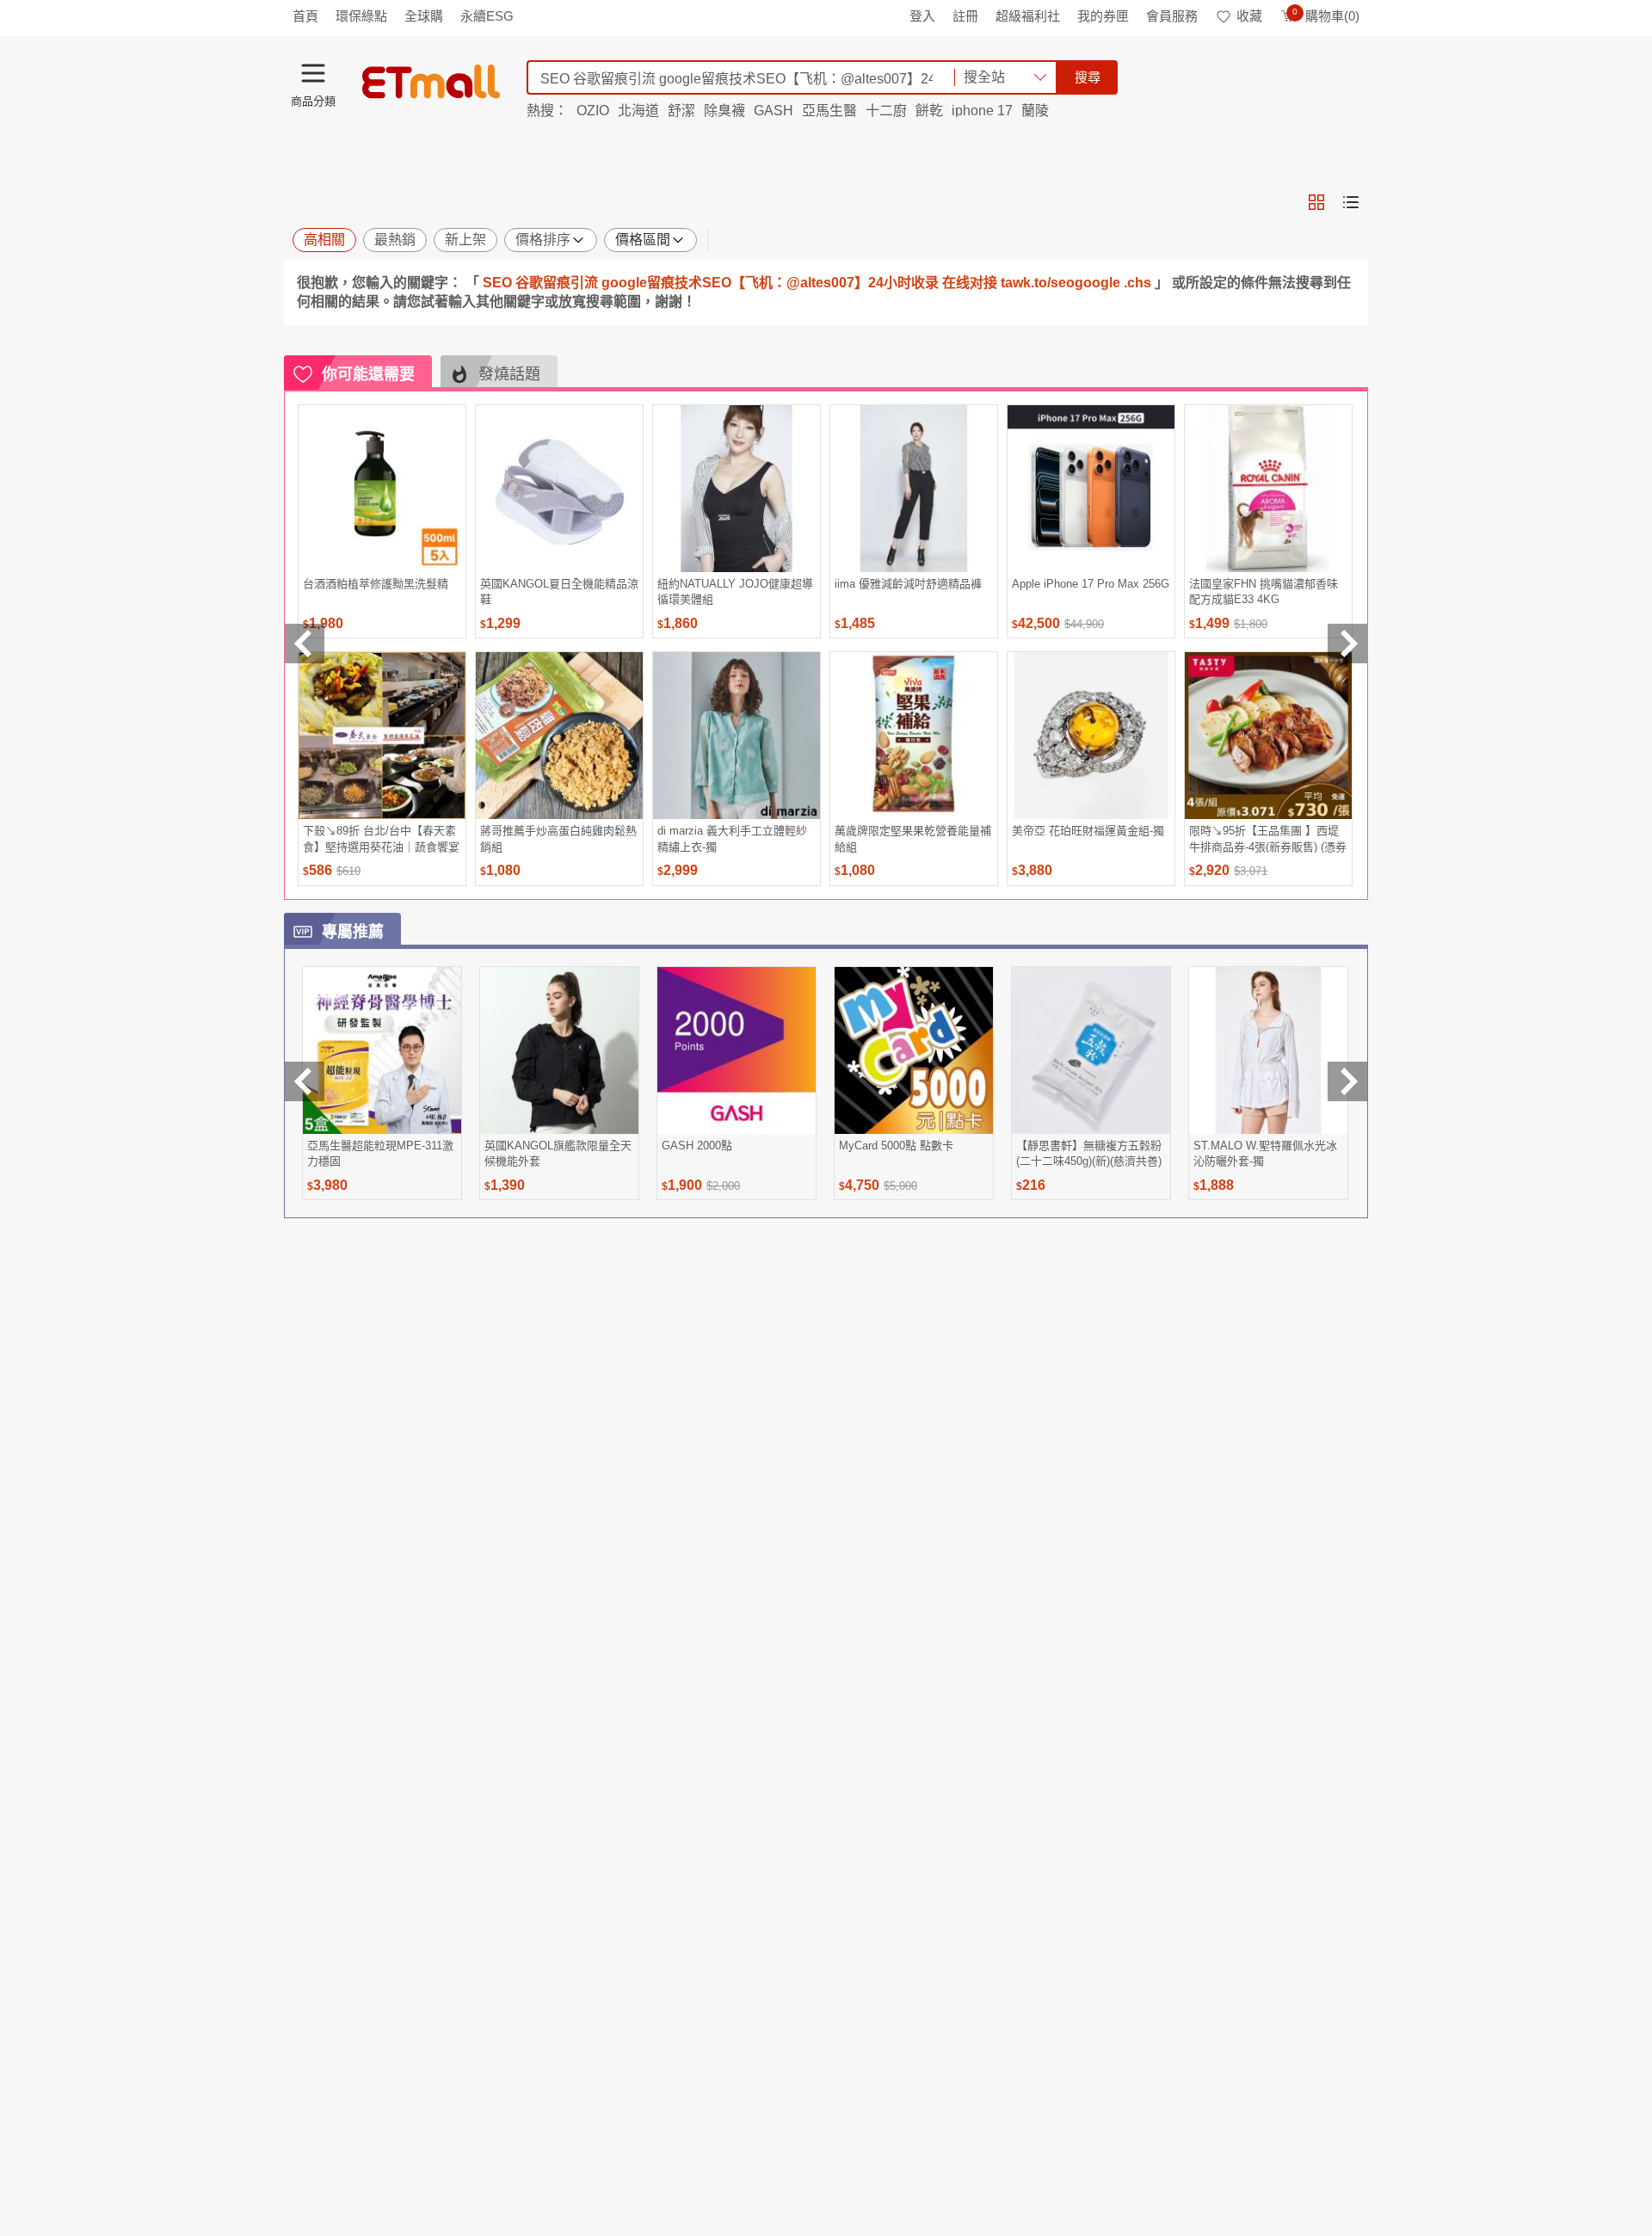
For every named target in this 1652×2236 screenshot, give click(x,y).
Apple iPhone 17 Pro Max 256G (1091, 584)
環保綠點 (361, 16)
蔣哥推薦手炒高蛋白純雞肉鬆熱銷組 (558, 838)
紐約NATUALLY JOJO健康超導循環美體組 (735, 591)
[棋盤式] (1316, 202)
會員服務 (1172, 16)
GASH (774, 111)
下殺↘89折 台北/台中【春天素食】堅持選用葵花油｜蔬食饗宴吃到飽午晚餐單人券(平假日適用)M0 (381, 838)
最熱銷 (395, 240)
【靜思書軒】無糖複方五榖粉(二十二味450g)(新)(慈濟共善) (1089, 1153)
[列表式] (1351, 202)
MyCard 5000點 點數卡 (896, 1146)
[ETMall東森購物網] (431, 82)
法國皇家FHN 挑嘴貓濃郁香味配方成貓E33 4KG (1264, 591)
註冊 (965, 16)
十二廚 (886, 111)
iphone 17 (982, 111)
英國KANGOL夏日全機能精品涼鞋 (559, 591)
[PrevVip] (305, 1081)
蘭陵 (1035, 111)
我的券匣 (1103, 16)
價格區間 (643, 240)
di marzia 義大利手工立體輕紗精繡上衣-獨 (732, 838)
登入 (922, 16)
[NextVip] (1347, 1081)
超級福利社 (1028, 16)
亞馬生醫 (829, 111)
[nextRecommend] (1347, 644)
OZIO (593, 111)
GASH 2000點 (697, 1146)
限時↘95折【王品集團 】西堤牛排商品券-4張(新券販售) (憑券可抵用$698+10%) (1268, 838)
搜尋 (1088, 77)
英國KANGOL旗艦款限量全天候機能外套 (558, 1153)
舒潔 (681, 111)
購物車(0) (1326, 16)
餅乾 (929, 111)
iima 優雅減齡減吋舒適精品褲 (908, 584)
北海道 (638, 111)
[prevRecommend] (305, 644)
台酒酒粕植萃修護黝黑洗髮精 (376, 584)
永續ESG (487, 16)
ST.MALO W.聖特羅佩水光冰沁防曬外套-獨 (1265, 1153)
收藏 (1249, 16)
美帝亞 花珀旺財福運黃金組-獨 (1088, 831)
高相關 (324, 240)
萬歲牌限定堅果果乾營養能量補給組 (913, 838)
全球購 (424, 16)
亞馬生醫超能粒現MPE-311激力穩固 (380, 1153)
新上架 (465, 240)
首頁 (305, 16)
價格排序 (543, 240)
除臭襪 (724, 111)
